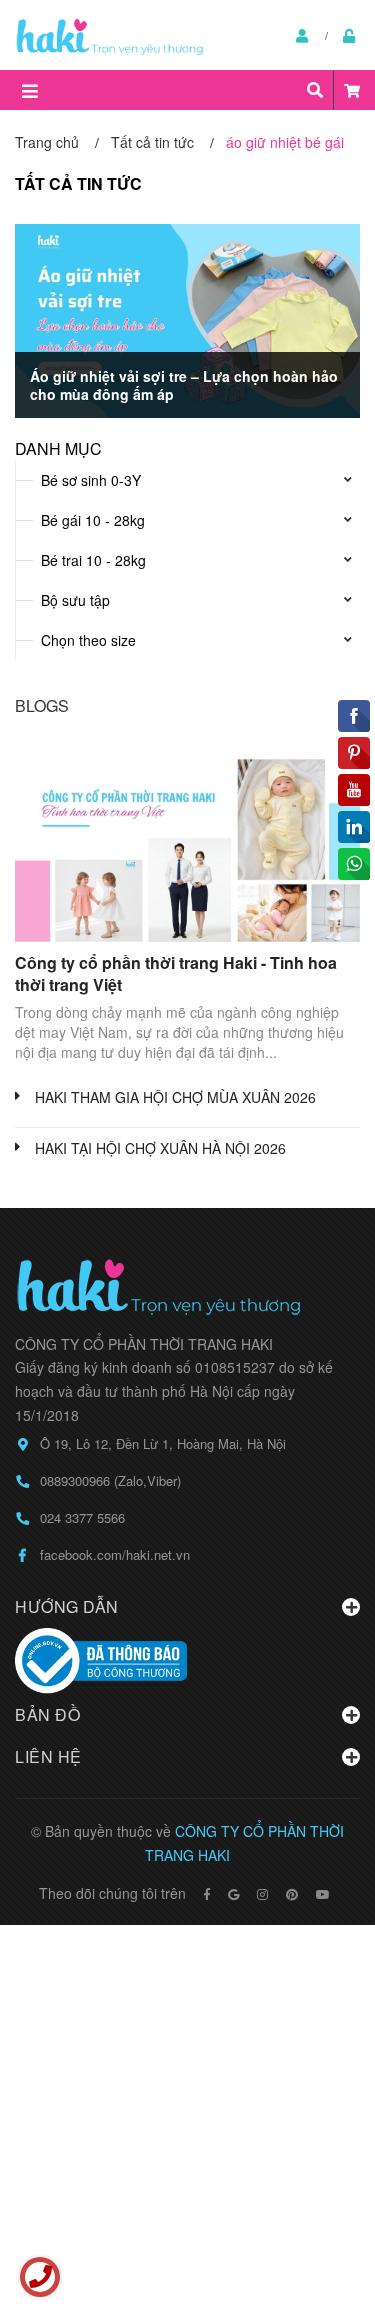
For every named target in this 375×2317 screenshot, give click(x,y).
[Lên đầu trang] (320, 2219)
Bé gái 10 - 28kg (93, 520)
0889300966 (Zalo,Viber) (110, 1480)
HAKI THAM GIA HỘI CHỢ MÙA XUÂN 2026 (175, 1097)
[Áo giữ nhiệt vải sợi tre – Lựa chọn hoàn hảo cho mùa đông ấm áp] (187, 321)
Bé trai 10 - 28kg (93, 560)
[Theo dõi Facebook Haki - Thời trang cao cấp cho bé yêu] (207, 1894)
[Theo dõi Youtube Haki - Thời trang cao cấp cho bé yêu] (323, 1894)
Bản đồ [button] (47, 1714)
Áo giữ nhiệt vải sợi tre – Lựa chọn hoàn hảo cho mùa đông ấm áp (184, 385)
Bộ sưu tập (75, 600)
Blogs (42, 705)
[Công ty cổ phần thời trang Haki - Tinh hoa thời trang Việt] (187, 845)
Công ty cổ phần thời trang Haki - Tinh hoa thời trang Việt (176, 973)
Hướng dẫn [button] (67, 1606)
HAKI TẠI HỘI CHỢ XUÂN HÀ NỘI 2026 (160, 1148)
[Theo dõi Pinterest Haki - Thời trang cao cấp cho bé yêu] (292, 1894)
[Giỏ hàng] (352, 90)
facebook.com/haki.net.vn (115, 1554)
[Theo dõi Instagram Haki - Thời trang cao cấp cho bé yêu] (262, 1894)
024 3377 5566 (82, 1517)
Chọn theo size (88, 640)
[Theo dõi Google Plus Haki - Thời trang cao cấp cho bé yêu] (233, 1894)
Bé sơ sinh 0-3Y (91, 480)
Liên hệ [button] (48, 1756)
